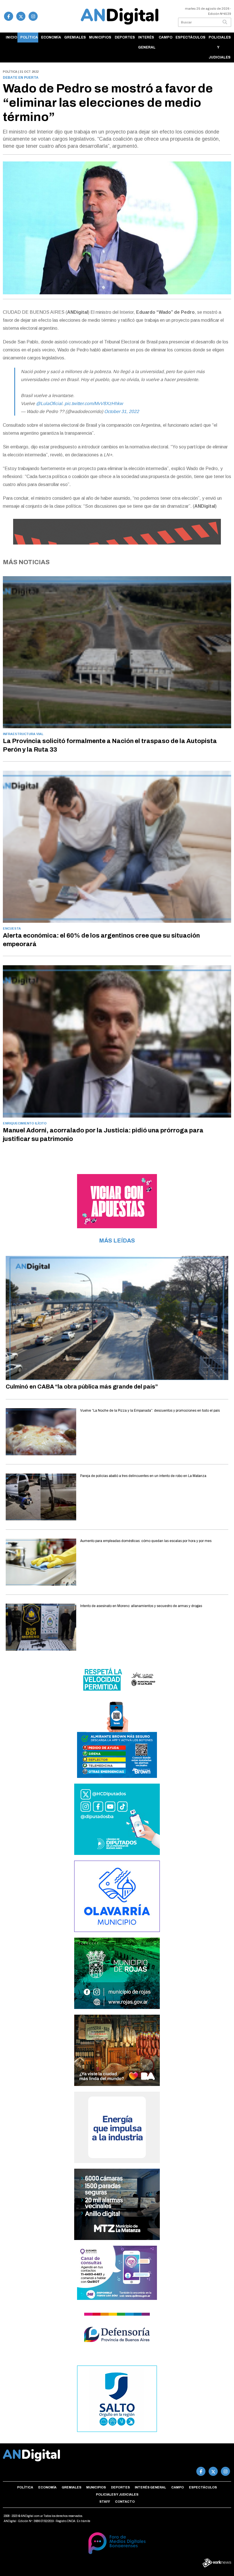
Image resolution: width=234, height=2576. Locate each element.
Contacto (125, 2502)
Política (29, 37)
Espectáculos (190, 37)
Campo (166, 37)
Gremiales (75, 37)
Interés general (147, 42)
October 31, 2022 (122, 411)
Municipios (100, 37)
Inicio (11, 37)
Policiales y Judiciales (220, 47)
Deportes (125, 37)
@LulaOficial (49, 403)
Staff (105, 2502)
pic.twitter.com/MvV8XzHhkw (94, 403)
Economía (51, 37)
